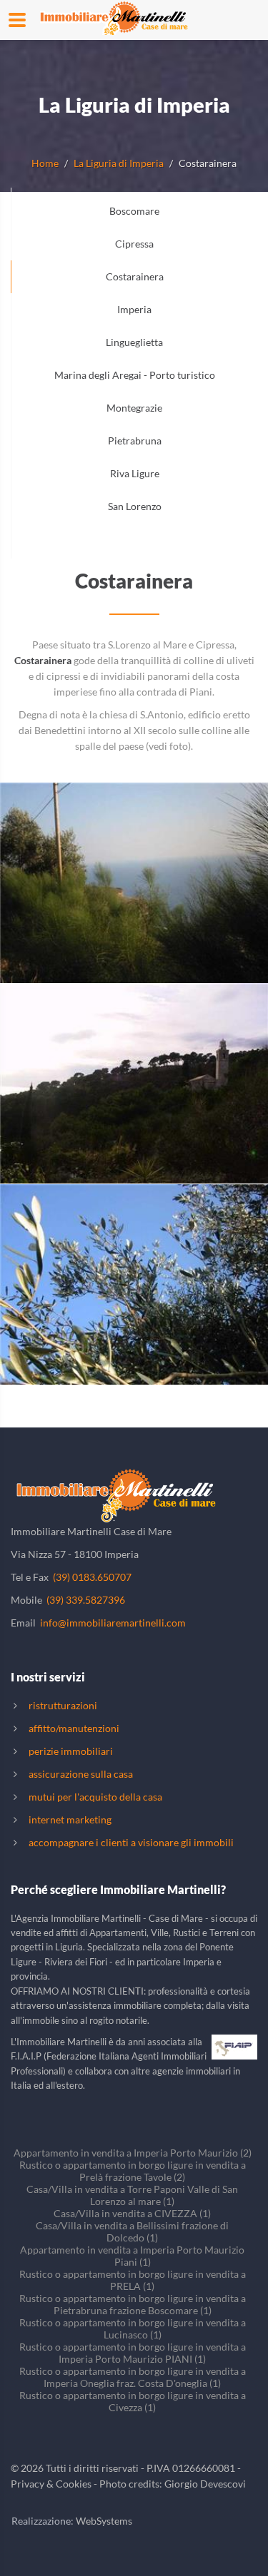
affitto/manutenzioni (74, 1728)
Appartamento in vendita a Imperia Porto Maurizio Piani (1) (132, 2256)
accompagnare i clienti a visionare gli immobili (131, 1842)
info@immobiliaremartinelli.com (113, 1623)
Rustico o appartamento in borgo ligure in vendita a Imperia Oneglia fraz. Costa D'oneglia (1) (133, 2377)
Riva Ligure (135, 473)
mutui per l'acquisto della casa (95, 1797)
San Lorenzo (135, 506)
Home (45, 163)
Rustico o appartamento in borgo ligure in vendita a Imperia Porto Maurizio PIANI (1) (133, 2353)
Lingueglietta (134, 342)
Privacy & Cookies (51, 2484)
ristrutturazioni (63, 1705)
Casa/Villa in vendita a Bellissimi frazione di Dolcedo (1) (132, 2231)
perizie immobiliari (71, 1751)
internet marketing (70, 1819)
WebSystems (104, 2521)
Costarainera (135, 276)
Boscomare (134, 211)
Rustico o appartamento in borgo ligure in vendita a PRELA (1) (133, 2280)
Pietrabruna (135, 441)
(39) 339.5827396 (86, 1600)
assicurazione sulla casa (81, 1774)
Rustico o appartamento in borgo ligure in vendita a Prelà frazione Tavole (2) (133, 2171)
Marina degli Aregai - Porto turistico (135, 375)
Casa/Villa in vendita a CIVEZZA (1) (132, 2213)
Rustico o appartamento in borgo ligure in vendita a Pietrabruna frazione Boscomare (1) (133, 2304)
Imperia (134, 309)
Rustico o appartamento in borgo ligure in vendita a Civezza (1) (133, 2401)
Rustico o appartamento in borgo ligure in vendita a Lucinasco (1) (133, 2328)
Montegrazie (134, 408)
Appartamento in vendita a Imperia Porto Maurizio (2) (133, 2153)
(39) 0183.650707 (92, 1577)
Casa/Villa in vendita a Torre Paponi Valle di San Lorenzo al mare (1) (132, 2195)
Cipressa (134, 244)
